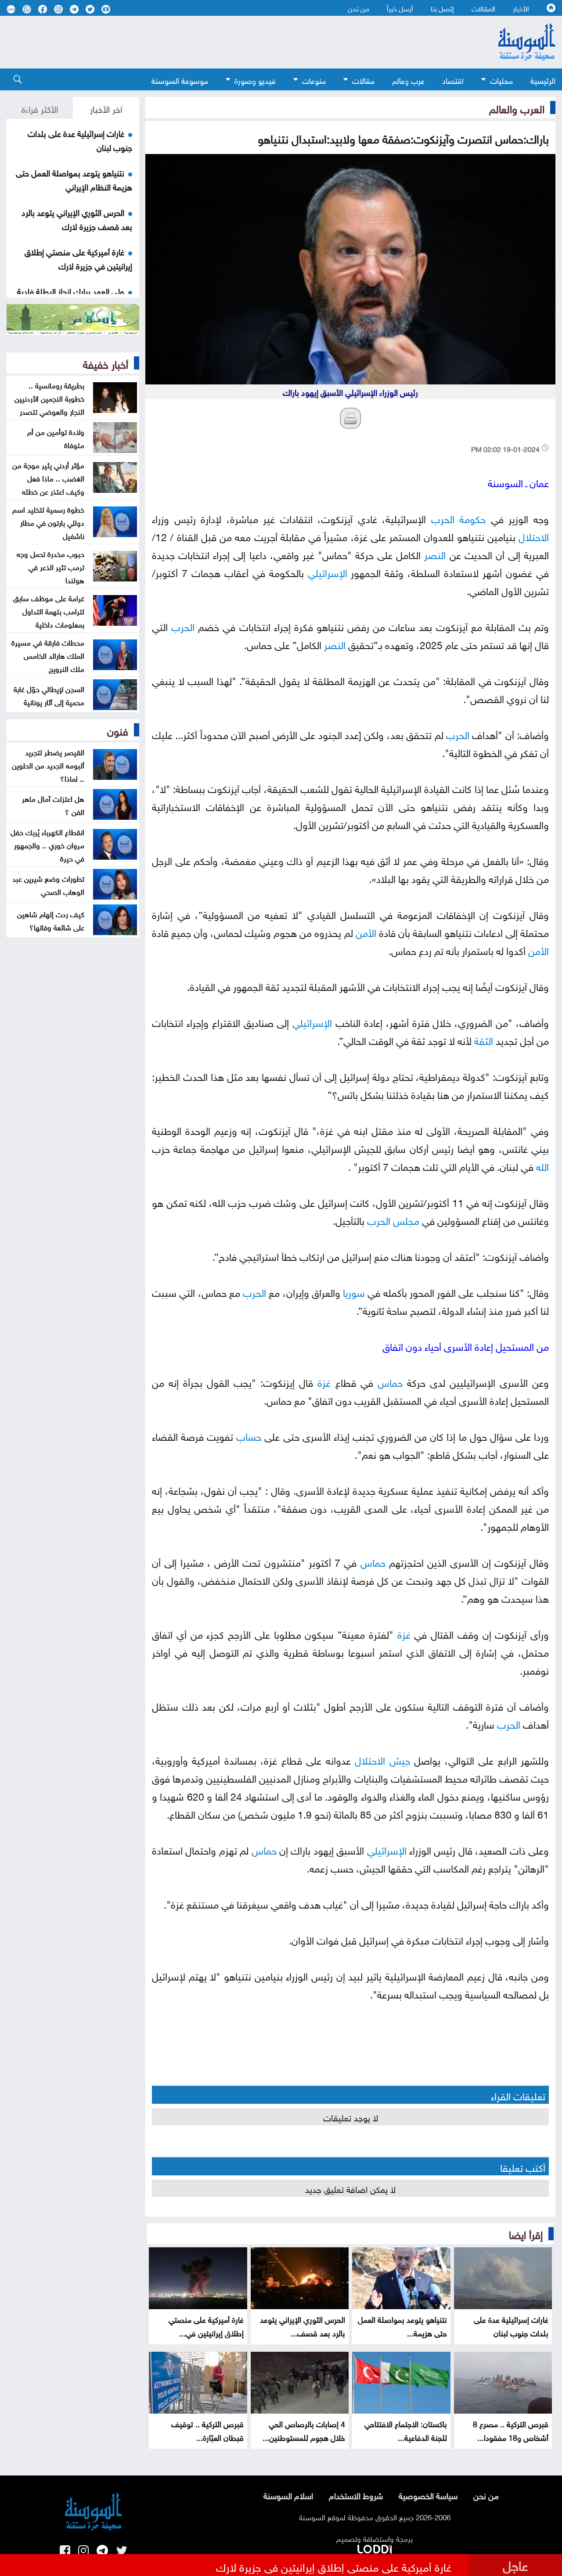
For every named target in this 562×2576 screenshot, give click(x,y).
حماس (390, 1381)
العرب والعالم (517, 108)
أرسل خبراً (400, 8)
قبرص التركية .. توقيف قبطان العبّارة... (207, 2430)
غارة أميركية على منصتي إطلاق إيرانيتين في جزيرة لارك (78, 258)
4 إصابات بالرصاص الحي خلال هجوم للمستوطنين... (304, 2430)
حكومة (472, 518)
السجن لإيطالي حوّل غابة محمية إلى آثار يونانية (49, 695)
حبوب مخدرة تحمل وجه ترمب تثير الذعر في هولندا (50, 566)
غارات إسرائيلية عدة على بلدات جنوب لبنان (511, 2325)
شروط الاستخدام (356, 2495)
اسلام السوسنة (288, 2495)
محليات (501, 80)
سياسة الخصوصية (428, 2495)
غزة (324, 1381)
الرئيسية (543, 80)
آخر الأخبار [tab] (106, 108)
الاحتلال (534, 536)
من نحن (358, 8)
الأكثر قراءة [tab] (40, 108)
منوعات (314, 80)
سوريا (354, 1291)
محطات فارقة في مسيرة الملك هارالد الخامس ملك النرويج (48, 655)
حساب (249, 1435)
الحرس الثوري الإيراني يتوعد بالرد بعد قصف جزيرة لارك (77, 219)
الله (542, 1165)
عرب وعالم (408, 80)
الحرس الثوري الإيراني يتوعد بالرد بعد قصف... (303, 2325)
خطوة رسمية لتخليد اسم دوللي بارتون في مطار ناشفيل (48, 522)
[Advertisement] (233, 42)
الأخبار (521, 8)
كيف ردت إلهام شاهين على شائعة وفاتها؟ (51, 920)
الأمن (366, 931)
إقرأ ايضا (526, 2233)
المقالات (483, 8)
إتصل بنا (442, 8)
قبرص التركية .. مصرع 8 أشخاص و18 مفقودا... (511, 2430)
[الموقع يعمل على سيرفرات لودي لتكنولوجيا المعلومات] (375, 2547)
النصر (435, 554)
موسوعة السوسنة (180, 80)
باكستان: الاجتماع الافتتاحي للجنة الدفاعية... (406, 2430)
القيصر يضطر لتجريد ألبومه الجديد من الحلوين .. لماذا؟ (48, 764)
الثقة (484, 1039)
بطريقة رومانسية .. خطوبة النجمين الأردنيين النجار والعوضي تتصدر (49, 398)
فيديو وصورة (255, 80)
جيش (400, 1759)
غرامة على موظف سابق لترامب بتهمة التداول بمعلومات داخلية (49, 610)
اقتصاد (453, 80)
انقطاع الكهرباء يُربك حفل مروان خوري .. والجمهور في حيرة (47, 844)
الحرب (443, 518)
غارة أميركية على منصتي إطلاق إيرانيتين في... (206, 2325)
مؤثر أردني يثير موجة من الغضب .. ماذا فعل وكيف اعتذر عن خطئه (48, 477)
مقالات (363, 80)
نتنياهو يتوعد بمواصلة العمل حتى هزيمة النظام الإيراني (74, 179)
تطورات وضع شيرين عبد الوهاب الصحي (48, 884)
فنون (118, 730)
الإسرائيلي (328, 572)
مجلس (406, 1219)
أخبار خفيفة (106, 363)
